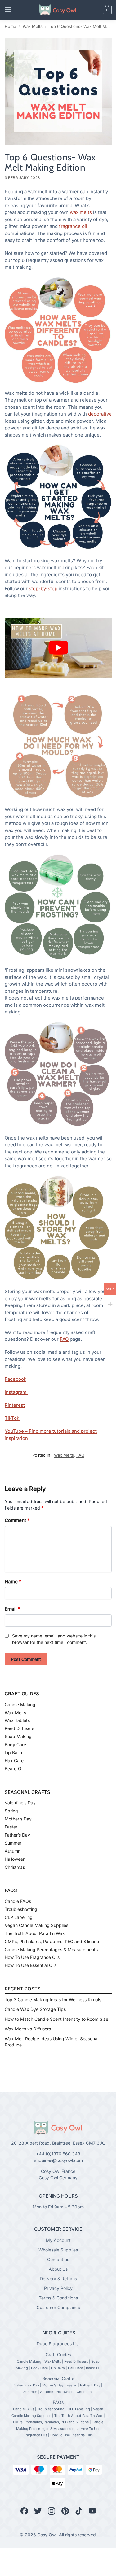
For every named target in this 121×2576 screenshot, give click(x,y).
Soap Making (18, 1736)
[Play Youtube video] (58, 648)
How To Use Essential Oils (31, 1965)
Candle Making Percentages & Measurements (51, 1949)
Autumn (13, 1851)
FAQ (64, 1339)
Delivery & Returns (58, 2278)
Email (13, 1609)
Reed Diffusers (19, 1728)
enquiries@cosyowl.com (58, 2160)
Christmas (15, 1867)
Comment (17, 1520)
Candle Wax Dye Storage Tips (35, 2009)
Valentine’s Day (20, 1803)
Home (10, 26)
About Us (58, 2269)
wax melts (81, 212)
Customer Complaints (58, 2307)
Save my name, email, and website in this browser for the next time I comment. (54, 1639)
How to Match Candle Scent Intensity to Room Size (56, 2019)
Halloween (15, 1859)
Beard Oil (14, 1769)
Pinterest (15, 1405)
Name (13, 1582)
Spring (11, 1811)
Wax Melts (33, 26)
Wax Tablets (17, 1720)
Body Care (15, 1744)
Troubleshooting (21, 1909)
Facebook (16, 1379)
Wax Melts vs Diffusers (28, 2029)
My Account (58, 2240)
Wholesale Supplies (58, 2249)
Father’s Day (17, 1835)
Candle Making (20, 1704)
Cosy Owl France (58, 2171)
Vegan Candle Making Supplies (36, 1925)
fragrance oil (73, 226)
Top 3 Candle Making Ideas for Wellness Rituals (53, 2000)
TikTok (13, 1418)
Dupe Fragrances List (58, 2344)
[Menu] (14, 10)
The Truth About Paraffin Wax (35, 1933)
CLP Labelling (19, 1917)
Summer (13, 1843)
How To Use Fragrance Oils (32, 1957)
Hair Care (14, 1761)
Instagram (16, 1392)
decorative (100, 414)
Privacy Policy (58, 2288)
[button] (97, 10)
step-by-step (43, 588)
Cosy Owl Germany (58, 2178)
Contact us (58, 2259)
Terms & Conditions (58, 2297)
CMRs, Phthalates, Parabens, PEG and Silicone (52, 1941)
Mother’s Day (18, 1819)
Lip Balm (13, 1752)
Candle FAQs (18, 1901)
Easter (11, 1827)
